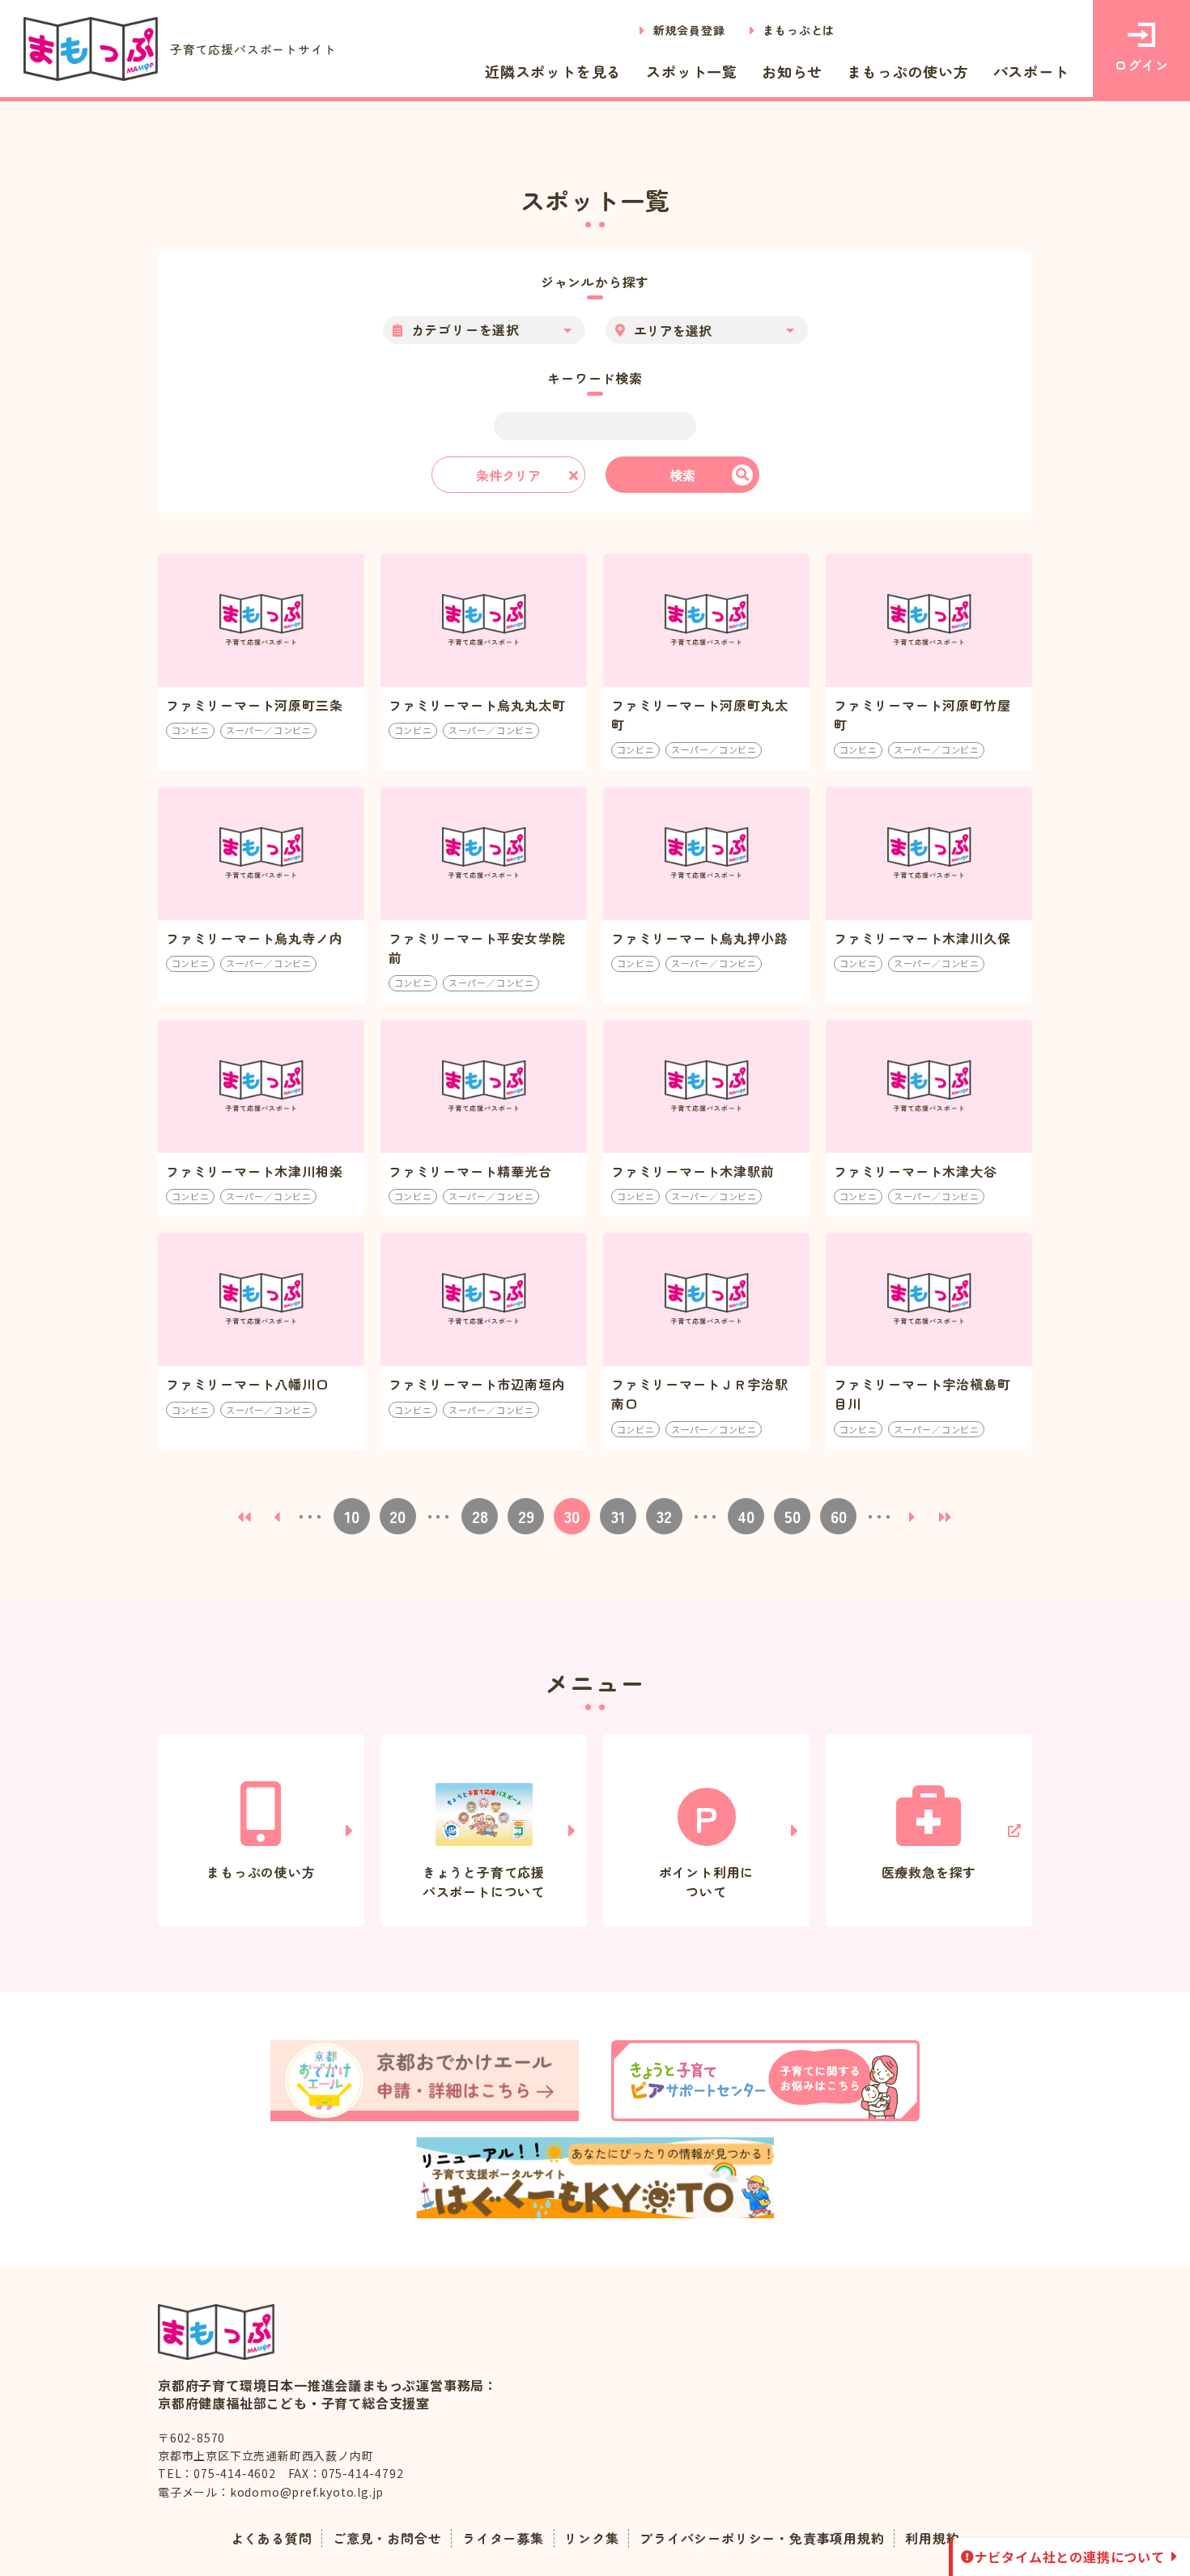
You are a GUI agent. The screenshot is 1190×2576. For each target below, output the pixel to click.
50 (793, 1516)
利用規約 (932, 2538)
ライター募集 (503, 2538)
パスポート (1031, 71)
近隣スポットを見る (553, 71)
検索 (682, 475)
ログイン (1141, 65)
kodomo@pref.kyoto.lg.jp (307, 2492)
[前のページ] (277, 1516)
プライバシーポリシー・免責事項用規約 (762, 2538)
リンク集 (591, 2538)
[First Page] (244, 1516)
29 (526, 1516)
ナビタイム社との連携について (1070, 2557)
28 (480, 1516)
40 (746, 1516)
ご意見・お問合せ (387, 2538)
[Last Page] (946, 1516)
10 (352, 1516)
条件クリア (508, 475)
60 (839, 1516)
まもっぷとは (799, 30)
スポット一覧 (692, 71)
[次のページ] (913, 1516)
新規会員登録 (689, 30)
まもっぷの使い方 (907, 71)
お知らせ (792, 71)
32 (664, 1516)
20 (397, 1516)
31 (618, 1516)
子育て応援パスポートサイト (253, 49)
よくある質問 (272, 2538)
